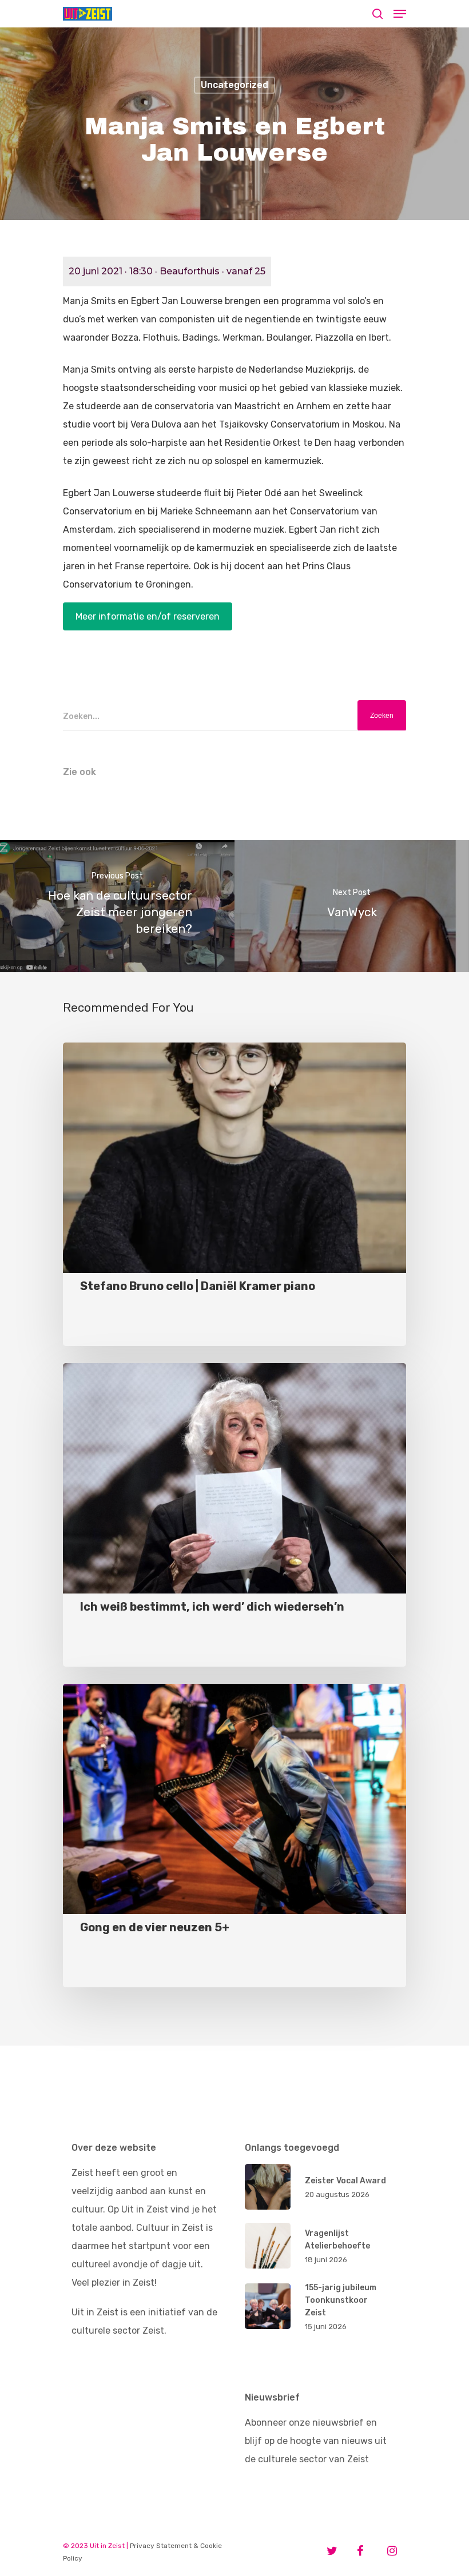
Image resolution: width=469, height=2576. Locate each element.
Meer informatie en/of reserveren (148, 616)
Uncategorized (234, 85)
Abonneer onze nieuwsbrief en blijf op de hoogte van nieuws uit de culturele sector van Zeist (316, 2441)
